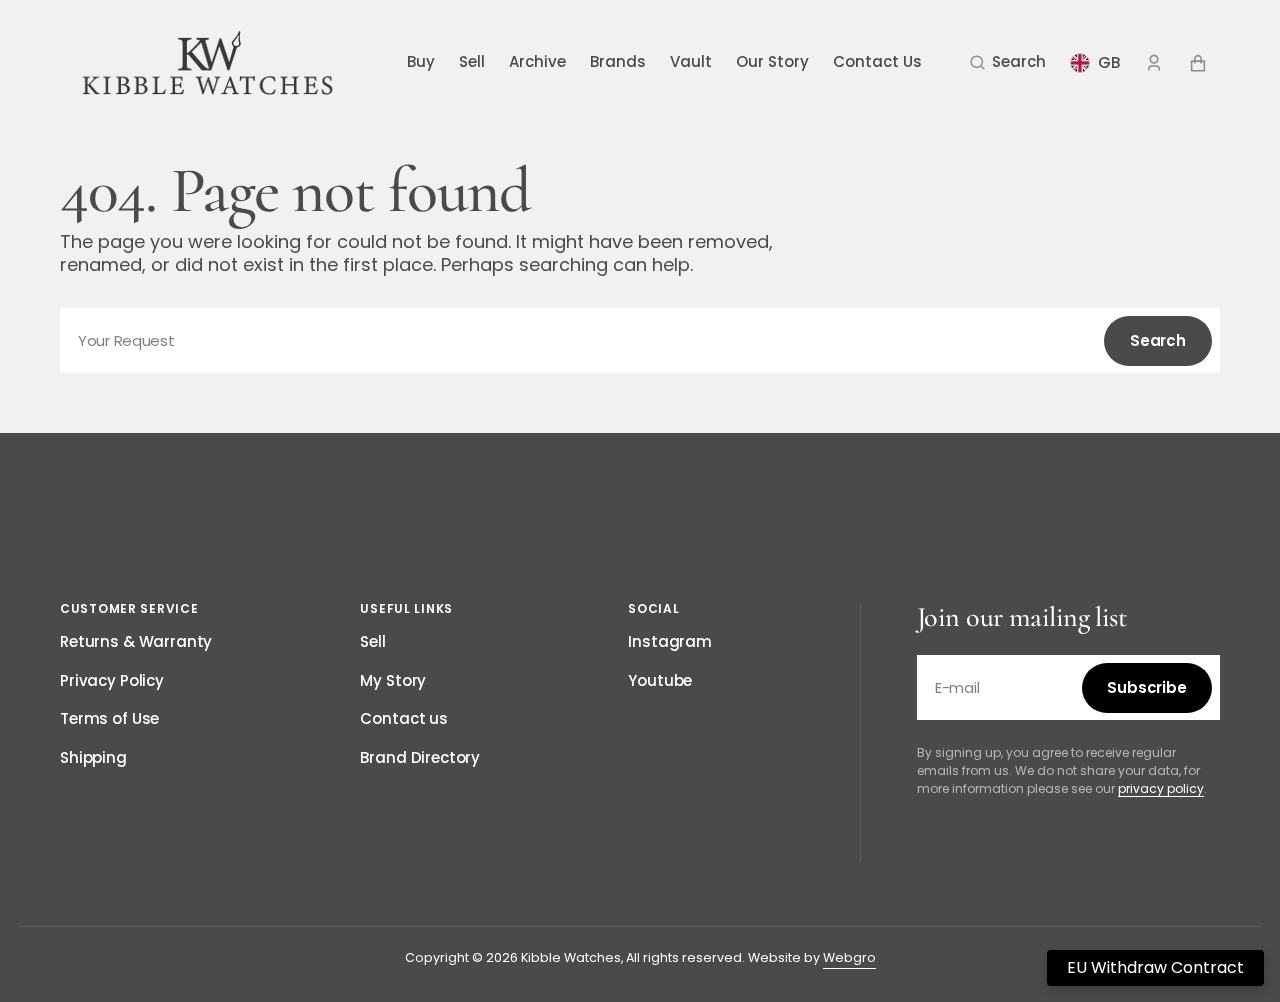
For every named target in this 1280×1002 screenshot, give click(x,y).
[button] (1008, 63)
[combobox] (640, 340)
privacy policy (1161, 788)
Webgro (849, 957)
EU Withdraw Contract (1155, 967)
